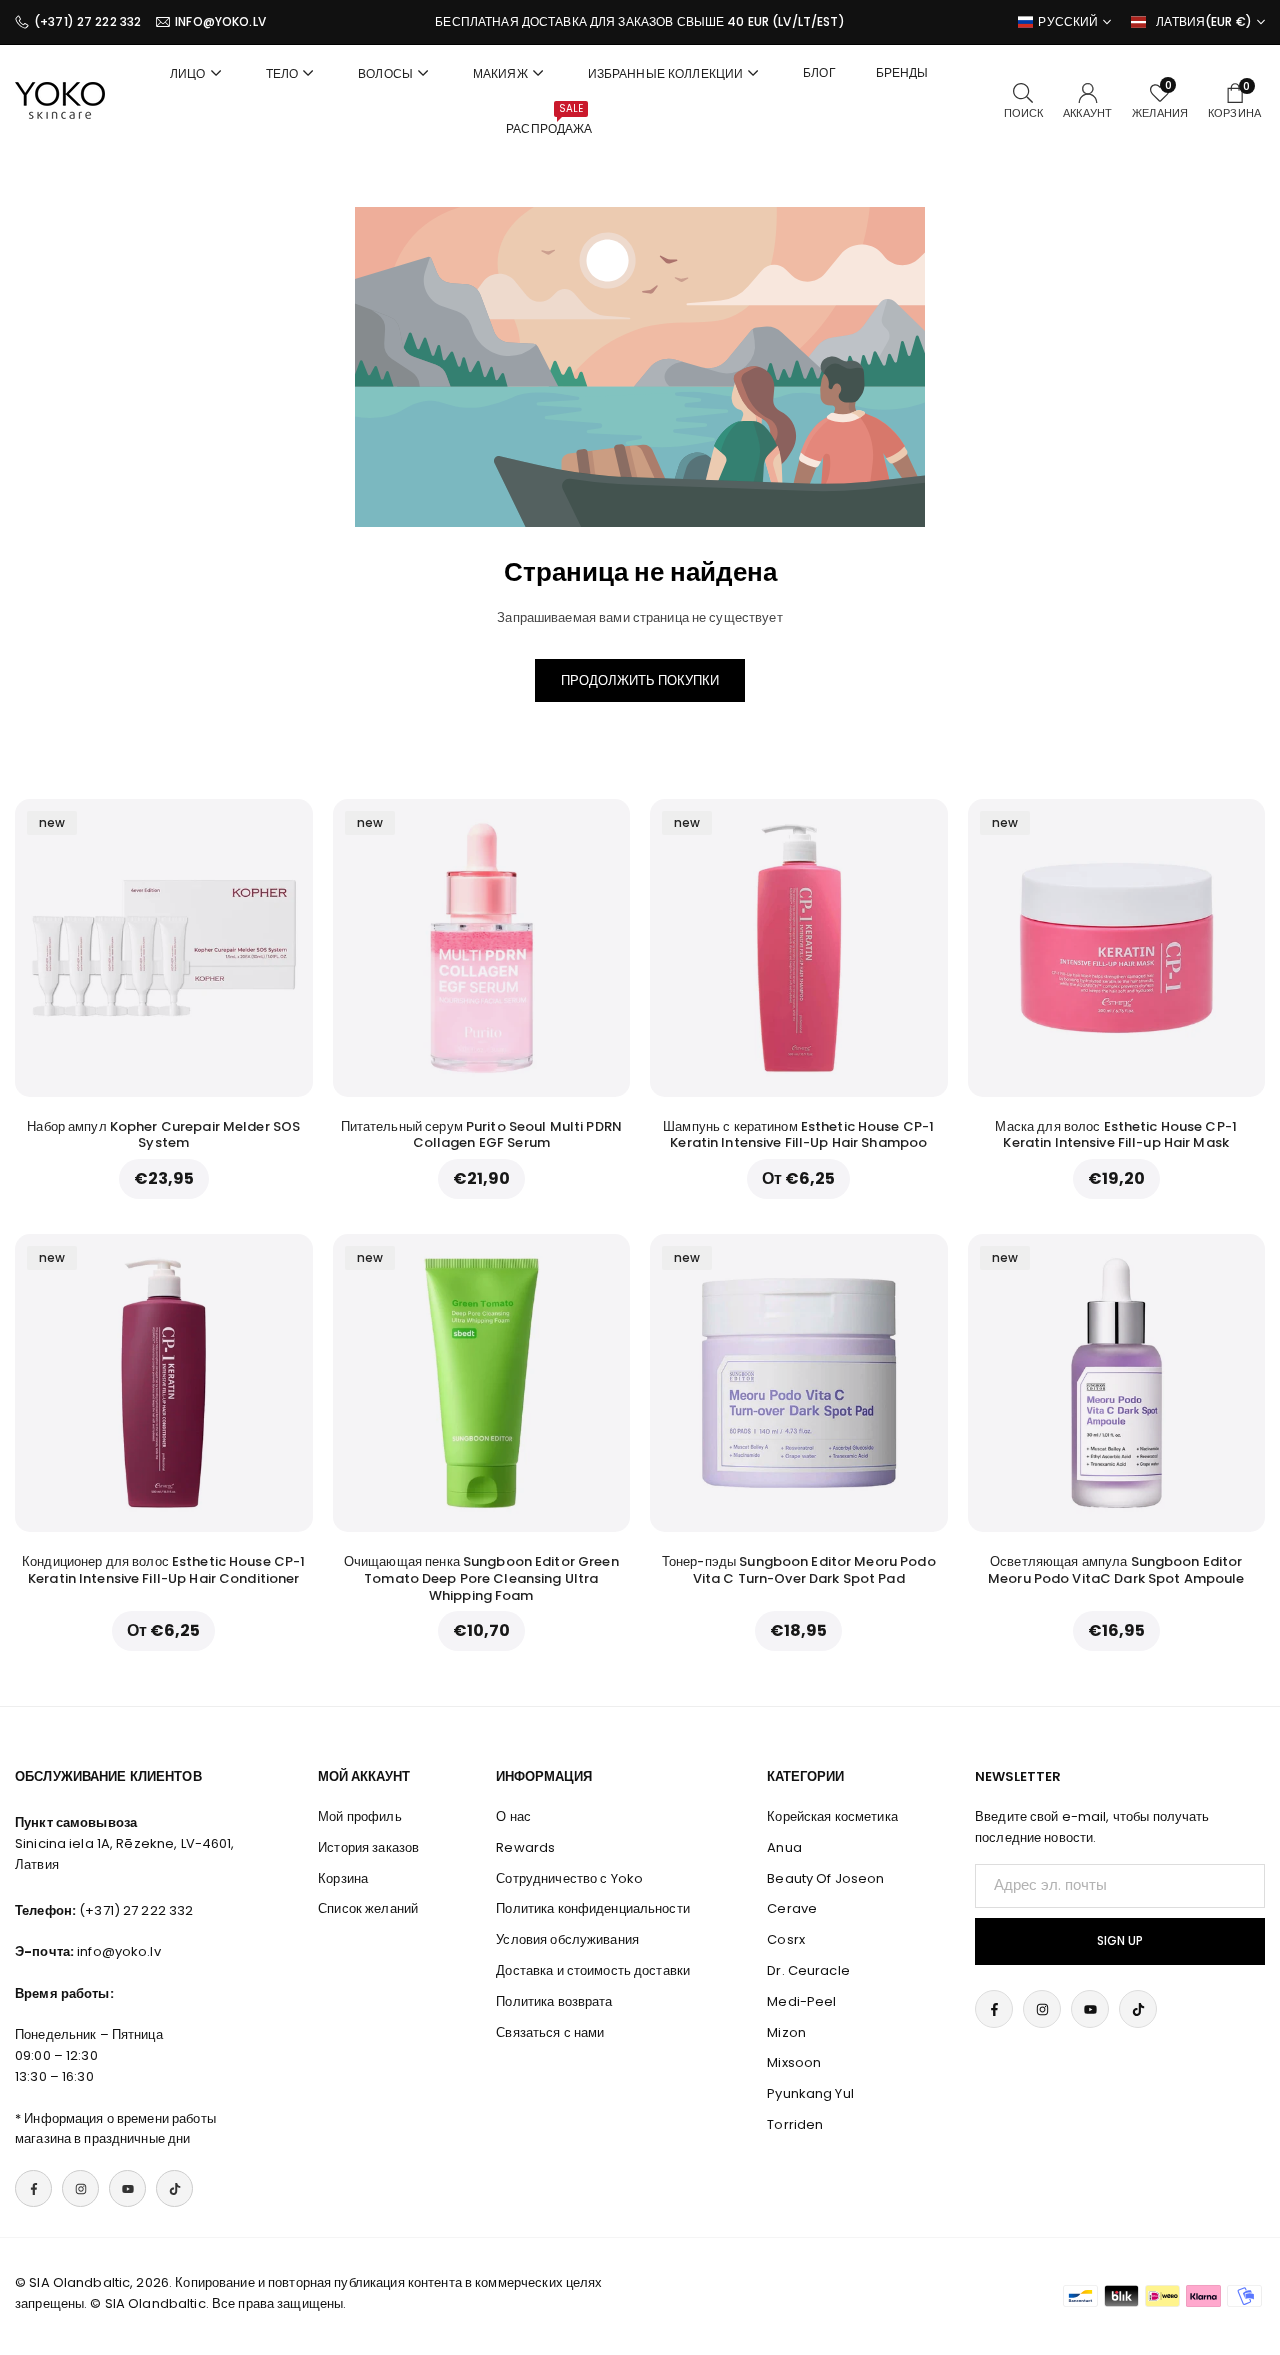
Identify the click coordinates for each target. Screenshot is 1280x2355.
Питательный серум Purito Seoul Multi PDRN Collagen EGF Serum (481, 1135)
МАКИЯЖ (500, 73)
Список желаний (368, 1908)
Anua (784, 1847)
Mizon (786, 2032)
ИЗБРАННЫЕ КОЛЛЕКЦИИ (665, 73)
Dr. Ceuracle (808, 1970)
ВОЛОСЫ (385, 73)
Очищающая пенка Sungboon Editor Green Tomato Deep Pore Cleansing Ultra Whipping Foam (481, 1578)
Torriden (795, 2124)
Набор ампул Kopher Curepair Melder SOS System (163, 1135)
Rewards (525, 1847)
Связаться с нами (550, 2032)
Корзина (343, 1878)
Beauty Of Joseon (825, 1878)
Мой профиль (359, 1816)
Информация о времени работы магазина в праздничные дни (115, 2129)
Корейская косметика (832, 1816)
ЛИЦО (188, 73)
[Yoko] (60, 99)
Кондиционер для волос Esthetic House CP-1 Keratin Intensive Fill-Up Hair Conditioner (163, 1570)
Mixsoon (794, 2062)
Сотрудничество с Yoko (569, 1878)
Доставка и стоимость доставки (593, 1970)
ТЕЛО (282, 73)
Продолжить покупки (640, 680)
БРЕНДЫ (902, 72)
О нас (513, 1816)
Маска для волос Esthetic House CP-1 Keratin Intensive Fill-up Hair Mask (1116, 1135)
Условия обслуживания (567, 1939)
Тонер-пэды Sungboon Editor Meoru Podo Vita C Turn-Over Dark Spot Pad (799, 1570)
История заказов (368, 1847)
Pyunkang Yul (810, 2093)
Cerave (792, 1908)
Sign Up (1120, 1941)
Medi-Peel (801, 2001)
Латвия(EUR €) (1204, 22)
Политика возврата (554, 2001)
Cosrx (786, 1939)
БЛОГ (819, 72)
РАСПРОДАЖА (549, 119)
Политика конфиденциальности (593, 1908)
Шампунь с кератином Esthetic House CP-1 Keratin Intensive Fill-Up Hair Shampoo (798, 1135)
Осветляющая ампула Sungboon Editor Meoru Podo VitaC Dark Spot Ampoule (1116, 1570)
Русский (1068, 22)
